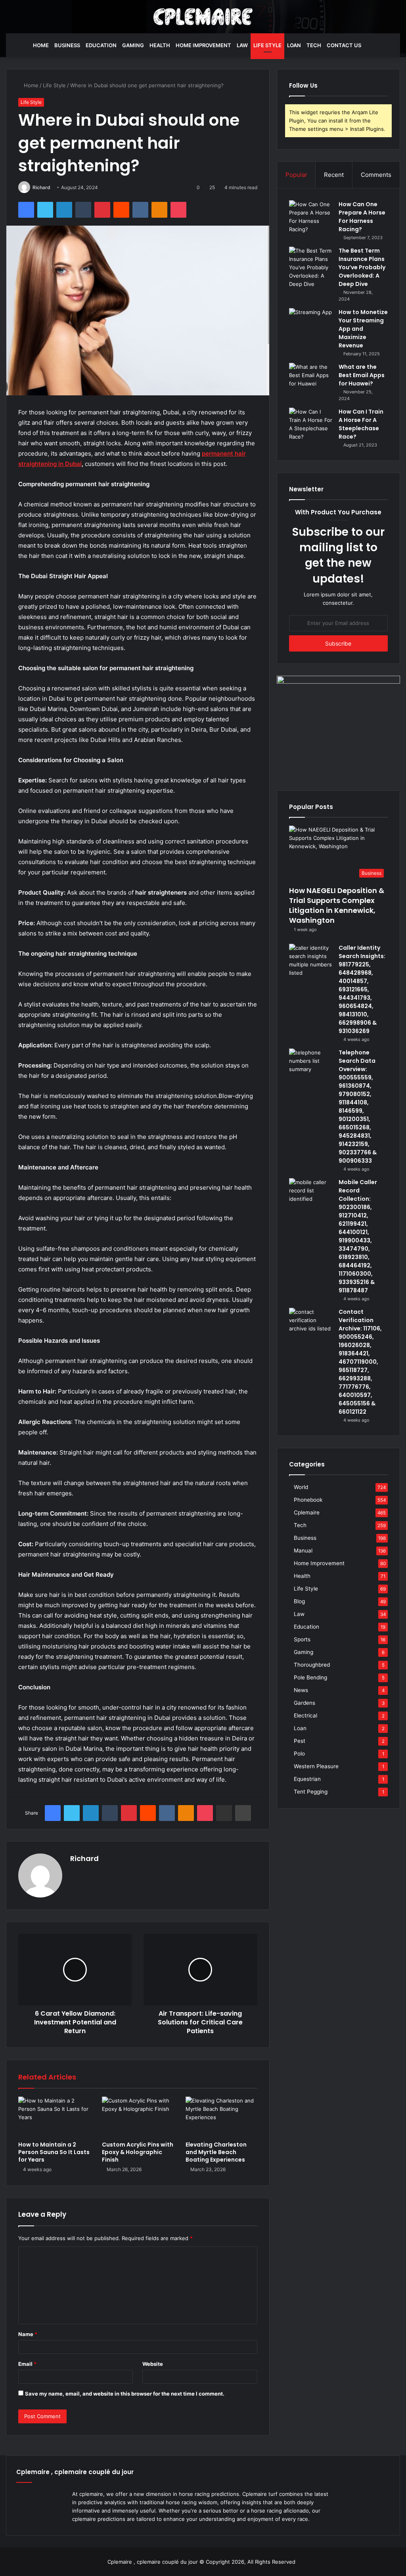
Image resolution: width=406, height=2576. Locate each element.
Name (28, 2334)
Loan (294, 45)
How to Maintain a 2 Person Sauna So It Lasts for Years (54, 2152)
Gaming (133, 45)
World (301, 1487)
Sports (302, 1639)
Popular (296, 175)
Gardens (304, 1703)
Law (242, 45)
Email (27, 2364)
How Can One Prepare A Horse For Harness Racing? (362, 217)
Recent (334, 175)
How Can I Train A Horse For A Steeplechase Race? (361, 424)
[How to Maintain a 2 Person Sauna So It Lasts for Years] (54, 2117)
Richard (41, 187)
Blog (299, 1601)
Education (101, 45)
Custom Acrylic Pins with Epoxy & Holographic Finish (138, 2152)
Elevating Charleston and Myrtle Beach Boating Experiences (216, 2152)
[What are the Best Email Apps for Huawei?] (311, 378)
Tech (314, 45)
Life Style (267, 45)
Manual (303, 1551)
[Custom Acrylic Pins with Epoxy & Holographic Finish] (138, 2117)
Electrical (305, 1715)
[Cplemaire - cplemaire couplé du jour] (203, 17)
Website (153, 2364)
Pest (300, 1741)
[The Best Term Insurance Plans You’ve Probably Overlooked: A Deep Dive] (311, 267)
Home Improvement (203, 45)
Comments (376, 175)
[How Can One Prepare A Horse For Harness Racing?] (311, 217)
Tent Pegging (311, 1792)
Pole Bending (310, 1677)
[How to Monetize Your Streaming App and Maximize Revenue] (311, 323)
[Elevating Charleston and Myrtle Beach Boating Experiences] (221, 2117)
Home (41, 45)
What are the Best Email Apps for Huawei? (362, 375)
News (301, 1690)
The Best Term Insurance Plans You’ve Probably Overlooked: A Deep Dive (362, 267)
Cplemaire (307, 1512)
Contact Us (344, 45)
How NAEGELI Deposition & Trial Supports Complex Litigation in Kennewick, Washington (337, 906)
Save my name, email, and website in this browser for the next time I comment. (125, 2394)
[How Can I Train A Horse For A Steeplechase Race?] (311, 424)
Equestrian (307, 1779)
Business (67, 45)
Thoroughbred (312, 1665)
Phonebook (308, 1500)
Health (160, 45)
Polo (299, 1754)
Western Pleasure (316, 1766)
